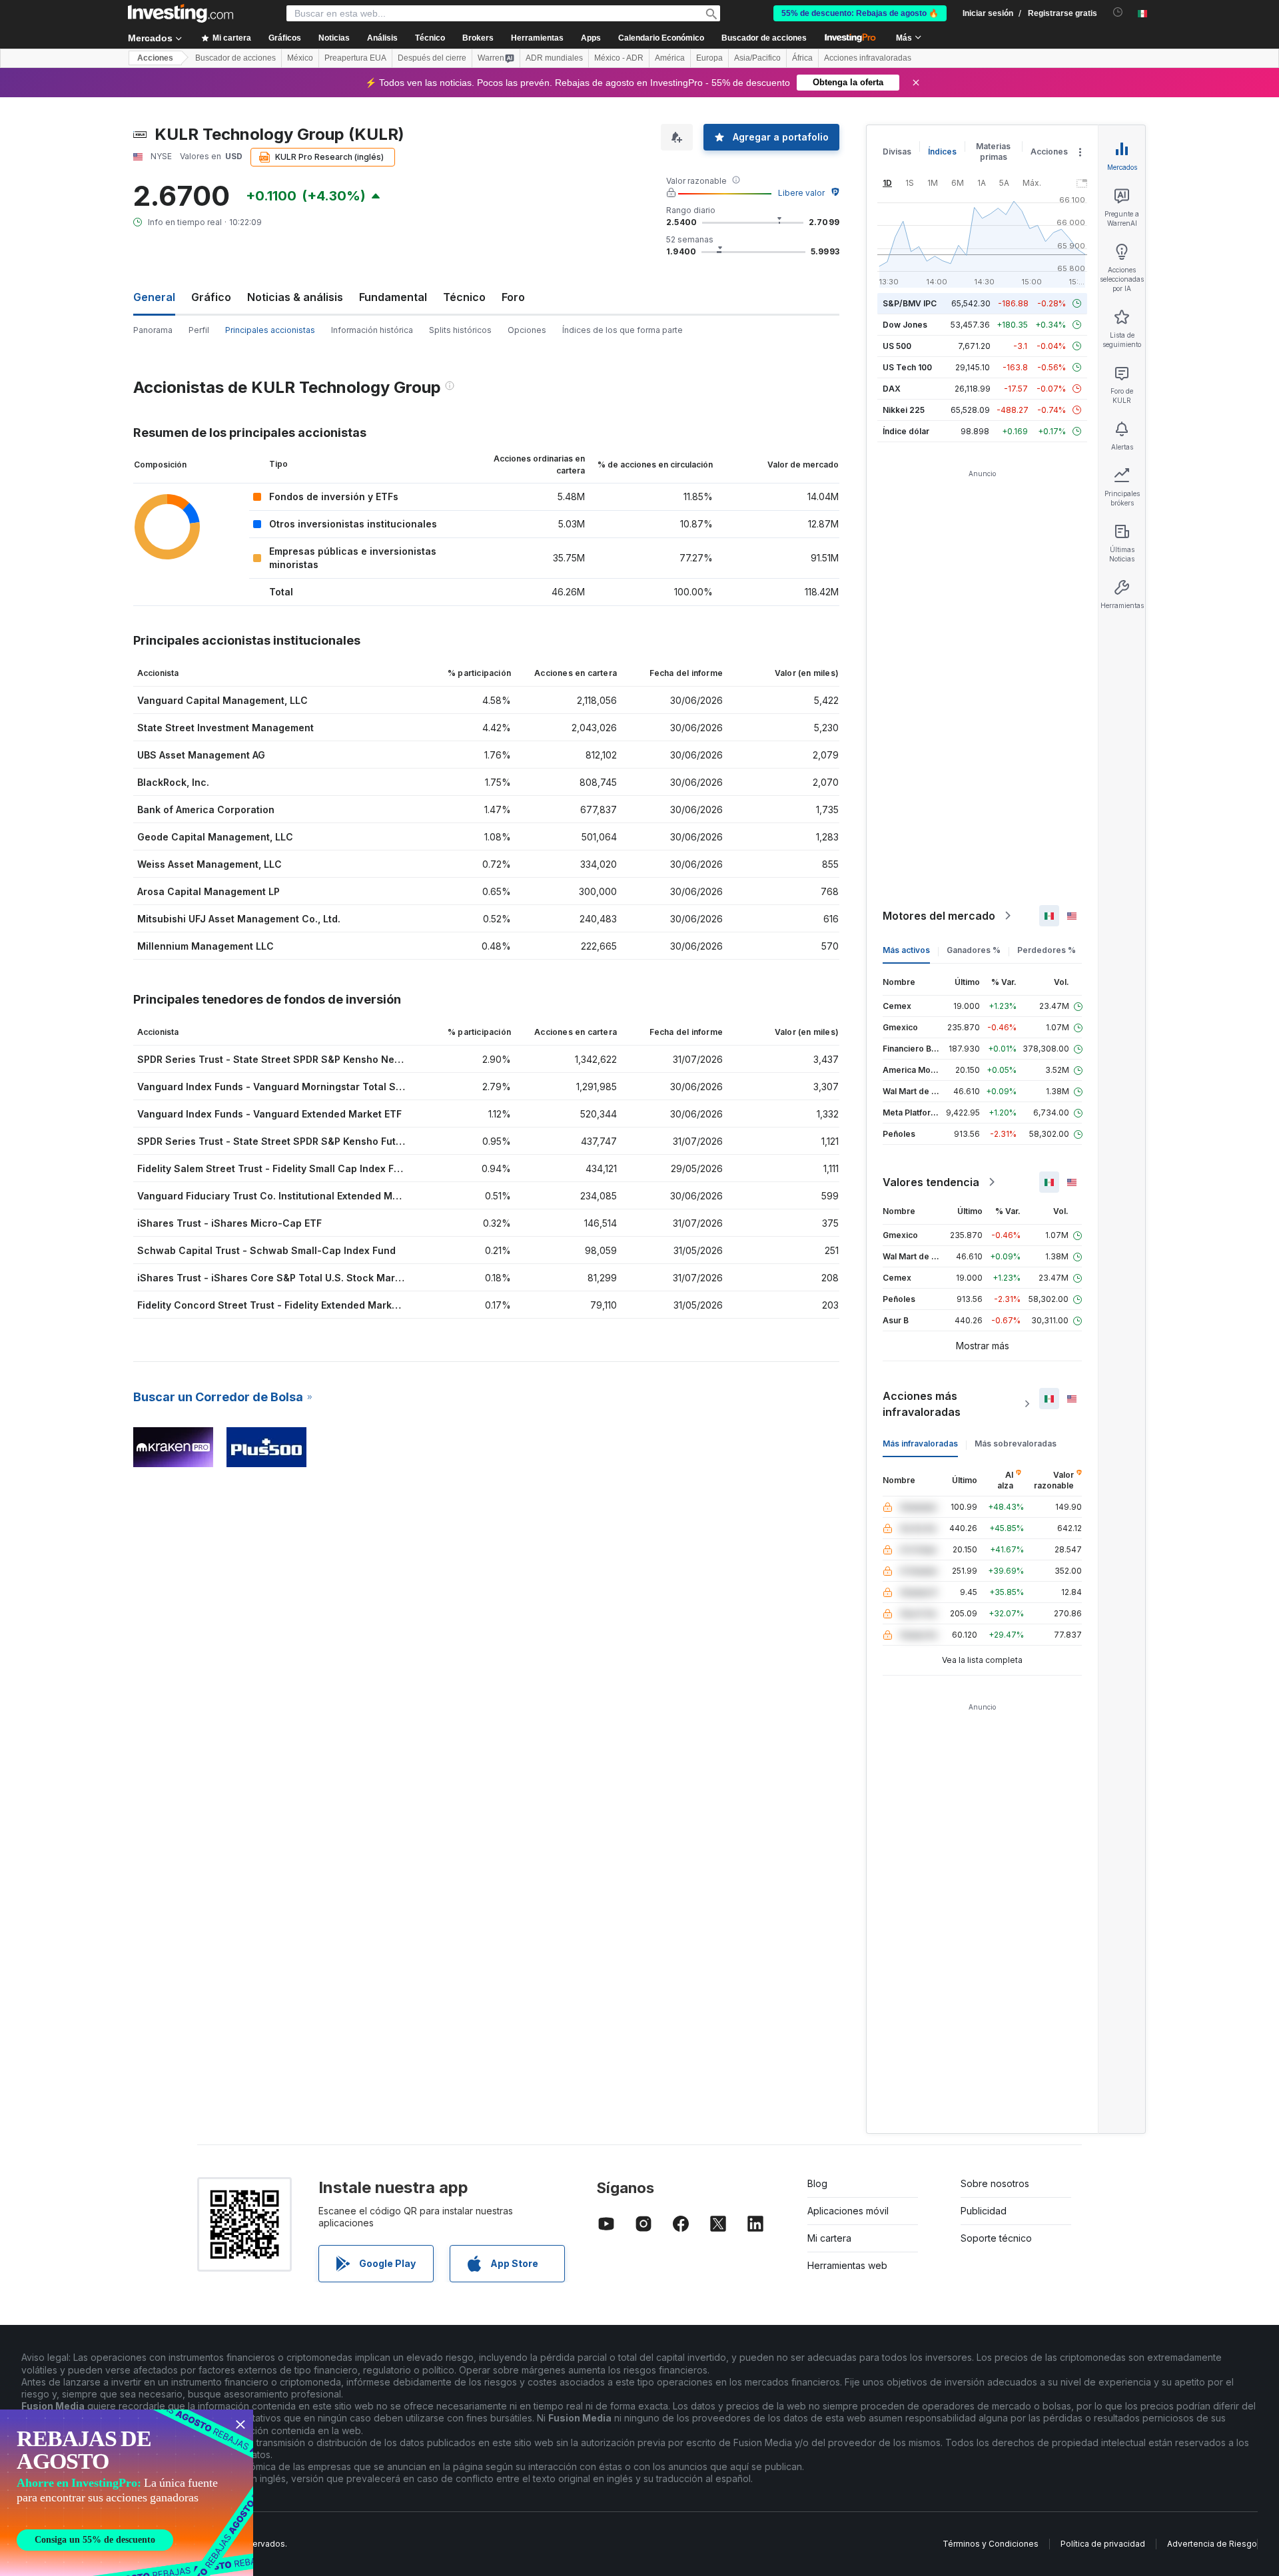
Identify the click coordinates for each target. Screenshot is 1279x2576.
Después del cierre (432, 58)
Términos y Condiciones (991, 2544)
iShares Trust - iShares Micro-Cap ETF (229, 1223)
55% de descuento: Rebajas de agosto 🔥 (860, 13)
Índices (942, 152)
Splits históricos (460, 330)
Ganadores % (974, 950)
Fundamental (393, 297)
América (670, 58)
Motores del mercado (939, 916)
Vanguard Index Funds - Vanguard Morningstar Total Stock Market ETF (305, 1087)
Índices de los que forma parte (623, 330)
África (802, 58)
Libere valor (801, 193)
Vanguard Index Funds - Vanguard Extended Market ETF (269, 1114)
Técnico (464, 297)
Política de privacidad (1103, 2544)
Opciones (527, 330)
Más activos (906, 950)
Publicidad (984, 2211)
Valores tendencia (931, 1182)
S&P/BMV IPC (910, 303)
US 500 (897, 346)
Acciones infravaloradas (868, 58)
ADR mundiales (554, 58)
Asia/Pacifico (757, 58)
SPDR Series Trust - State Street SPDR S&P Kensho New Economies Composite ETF (333, 1059)
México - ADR (619, 58)
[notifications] (1118, 12)
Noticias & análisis (295, 297)
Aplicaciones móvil (848, 2211)
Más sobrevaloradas (1016, 1444)
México (300, 58)
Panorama (153, 330)
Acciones (155, 58)
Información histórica (372, 330)
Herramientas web (847, 2265)
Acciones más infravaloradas (922, 1404)
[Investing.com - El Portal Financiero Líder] (181, 13)
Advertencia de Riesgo (1212, 2544)
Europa (709, 58)
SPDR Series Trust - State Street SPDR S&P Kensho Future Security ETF (306, 1141)
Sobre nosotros (995, 2183)
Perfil (199, 330)
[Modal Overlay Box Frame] (127, 2493)
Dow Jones (905, 325)
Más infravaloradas (920, 1444)
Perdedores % (1047, 950)
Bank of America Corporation (206, 809)
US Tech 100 (907, 367)
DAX (892, 389)
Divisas (897, 152)
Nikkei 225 (904, 410)
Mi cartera (829, 2238)
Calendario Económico (661, 38)
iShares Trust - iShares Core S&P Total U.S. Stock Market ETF (283, 1278)
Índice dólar (906, 431)
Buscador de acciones (764, 38)
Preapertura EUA (355, 58)
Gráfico (211, 297)
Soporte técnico (996, 2238)
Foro (513, 297)
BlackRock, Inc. (173, 782)
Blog (817, 2183)
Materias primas (993, 152)
